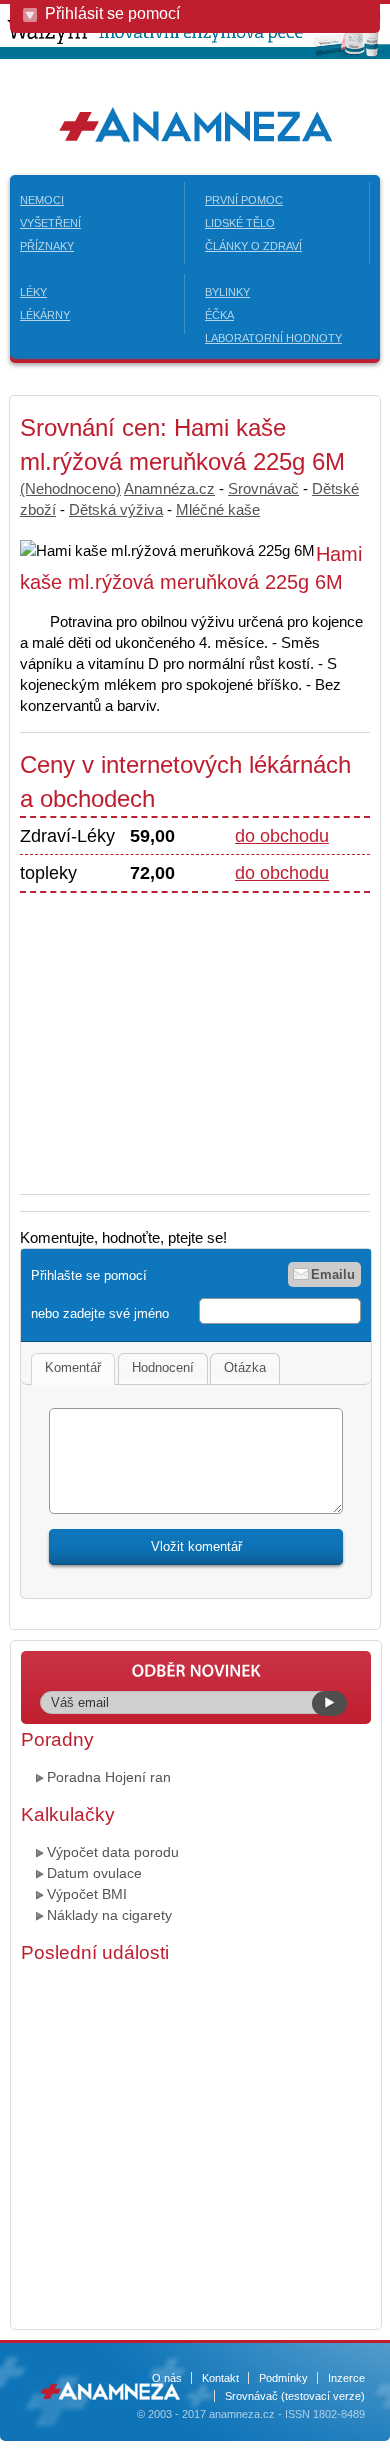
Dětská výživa (116, 509)
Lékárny (45, 315)
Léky (33, 292)
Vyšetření (50, 223)
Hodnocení (163, 1367)
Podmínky (283, 2378)
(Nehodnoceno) (70, 488)
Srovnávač (263, 488)
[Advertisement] (188, 1033)
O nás (167, 2378)
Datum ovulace (94, 1873)
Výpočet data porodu (113, 1852)
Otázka (245, 1367)
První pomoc (244, 200)
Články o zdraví (253, 246)
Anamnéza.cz (169, 488)
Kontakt (220, 2378)
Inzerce (346, 2378)
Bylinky (227, 292)
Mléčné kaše (218, 509)
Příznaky (47, 246)
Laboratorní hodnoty (273, 338)
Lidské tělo (240, 223)
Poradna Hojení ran (109, 1777)
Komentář (73, 1367)
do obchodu (282, 836)
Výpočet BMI (87, 1894)
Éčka (219, 315)
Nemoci (42, 200)
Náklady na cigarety (109, 1915)
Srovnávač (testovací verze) (295, 2396)
